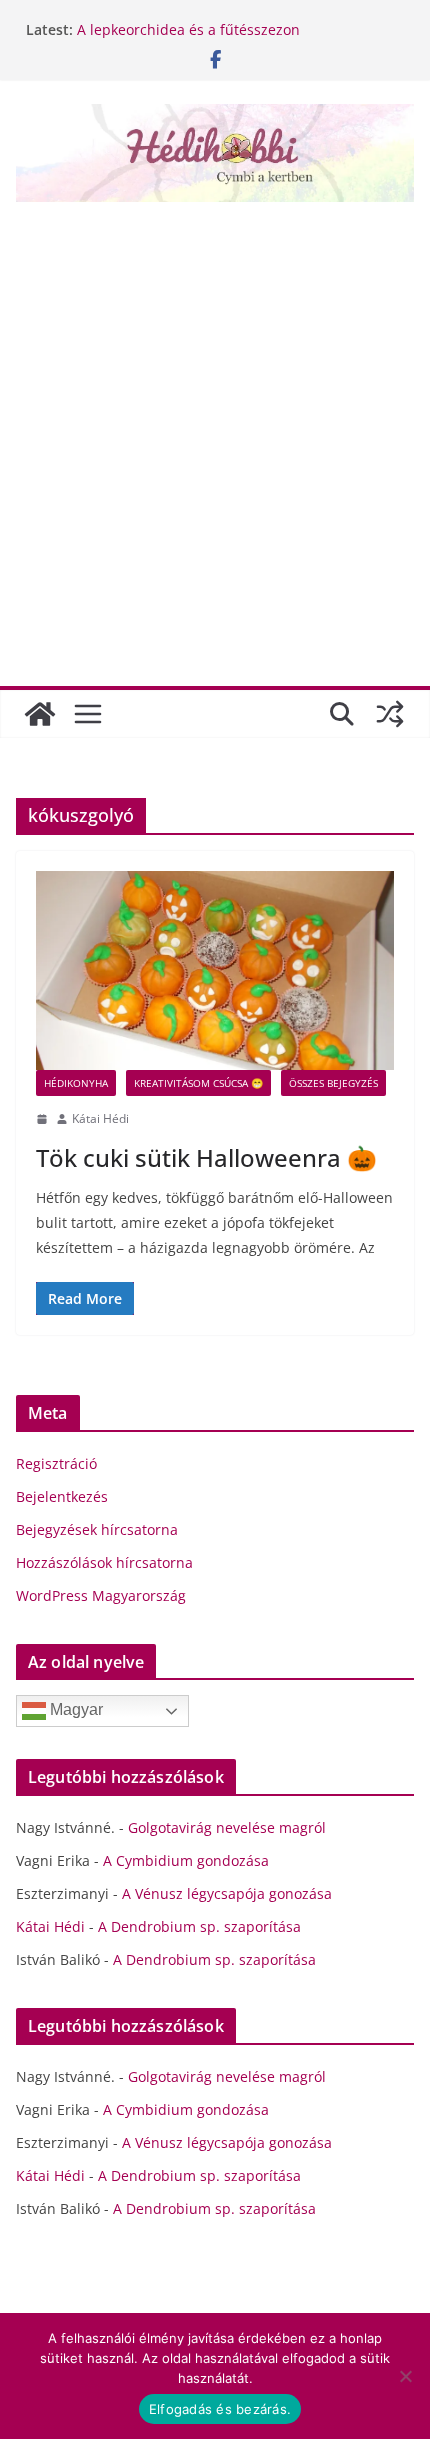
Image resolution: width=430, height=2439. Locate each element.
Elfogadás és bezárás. (220, 2409)
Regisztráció (56, 1463)
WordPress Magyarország (101, 1595)
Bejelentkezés (62, 1496)
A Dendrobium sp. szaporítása (199, 1926)
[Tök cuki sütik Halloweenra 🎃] (215, 970)
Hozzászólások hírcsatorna (104, 1562)
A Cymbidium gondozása (186, 1860)
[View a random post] (390, 714)
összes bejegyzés (333, 1083)
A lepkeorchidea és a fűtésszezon (188, 29)
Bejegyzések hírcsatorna (97, 1529)
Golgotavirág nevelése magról (227, 1827)
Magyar (74, 1710)
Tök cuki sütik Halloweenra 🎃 (206, 1157)
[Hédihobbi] (40, 714)
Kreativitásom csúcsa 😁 (198, 1083)
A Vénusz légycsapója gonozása (227, 1893)
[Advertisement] (215, 437)
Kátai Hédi (100, 1118)
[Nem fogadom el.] (405, 2376)
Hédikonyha (76, 1083)
